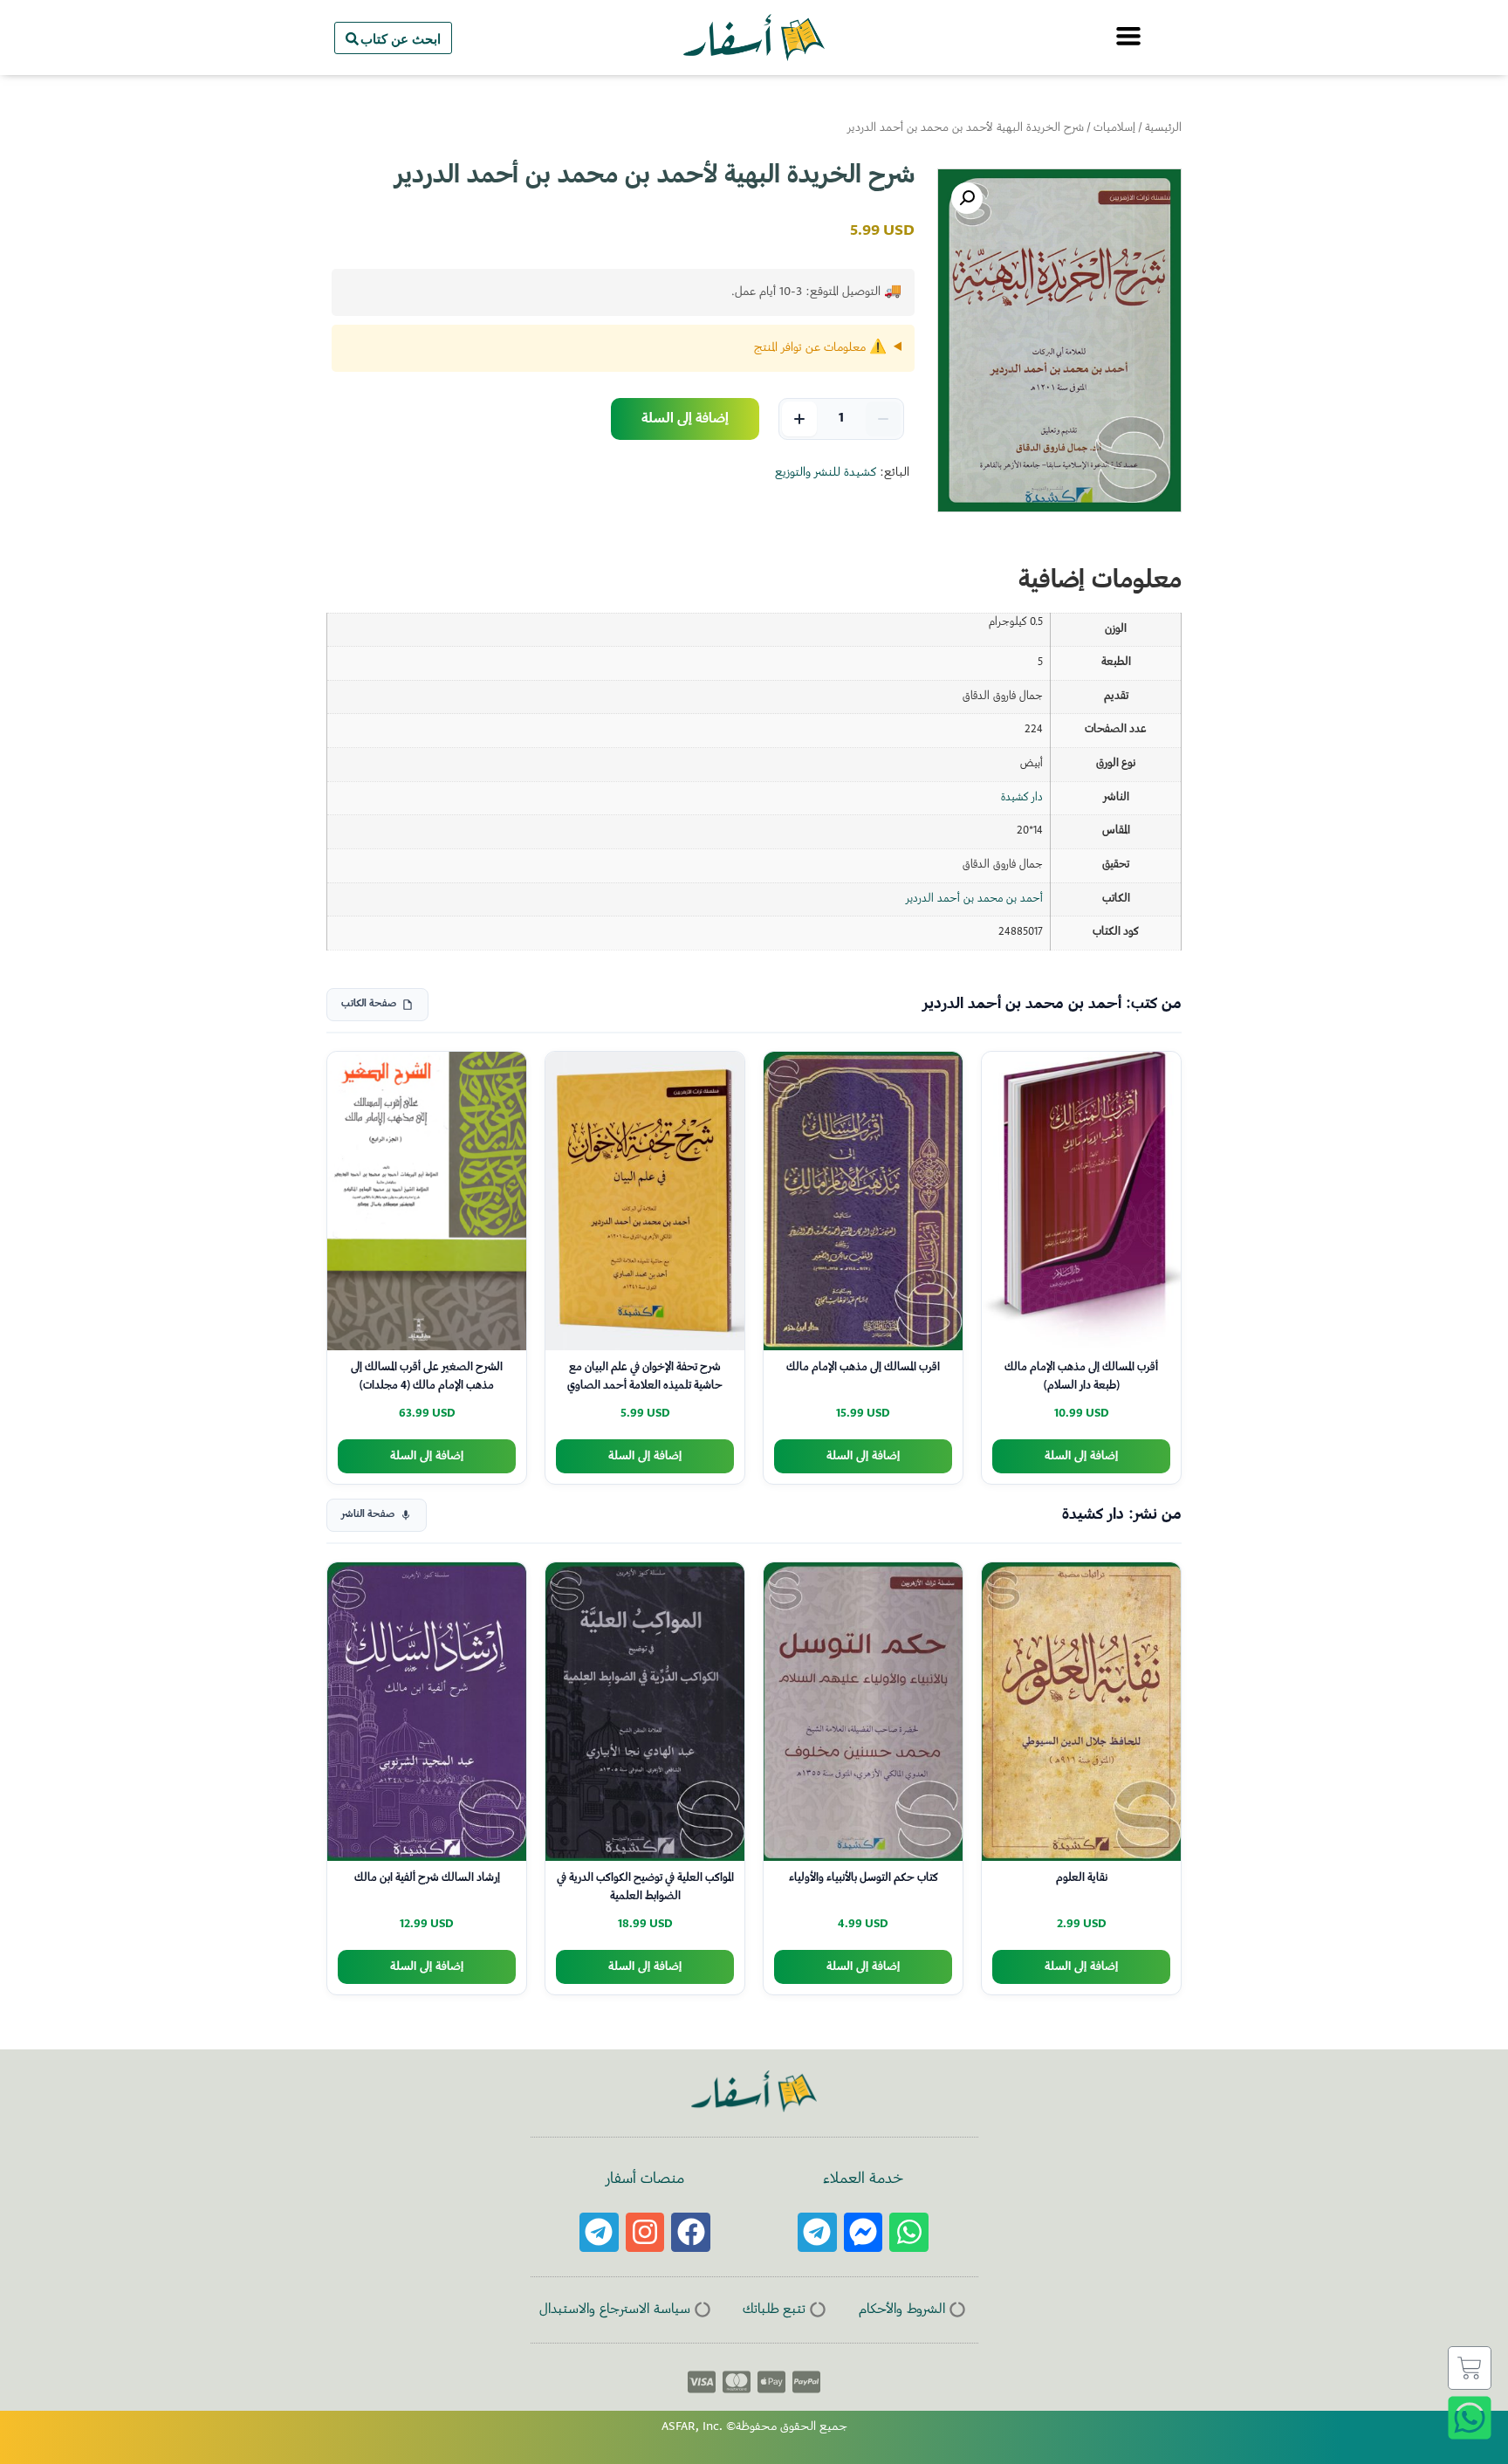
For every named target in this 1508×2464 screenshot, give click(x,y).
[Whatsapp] (909, 2232)
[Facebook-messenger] (864, 2232)
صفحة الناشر (368, 1515)
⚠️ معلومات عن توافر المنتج (820, 348)
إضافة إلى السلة (685, 419)
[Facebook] (691, 2232)
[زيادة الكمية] (799, 419)
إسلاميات (1114, 128)
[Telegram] (817, 2232)
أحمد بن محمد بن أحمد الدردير (974, 899)
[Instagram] (645, 2232)
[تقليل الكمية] (883, 419)
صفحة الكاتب (369, 1004)
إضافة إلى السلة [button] (1081, 1456)
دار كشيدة (1022, 798)
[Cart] (1470, 2368)
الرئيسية (1163, 128)
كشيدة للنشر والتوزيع (826, 473)
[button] (967, 198)
